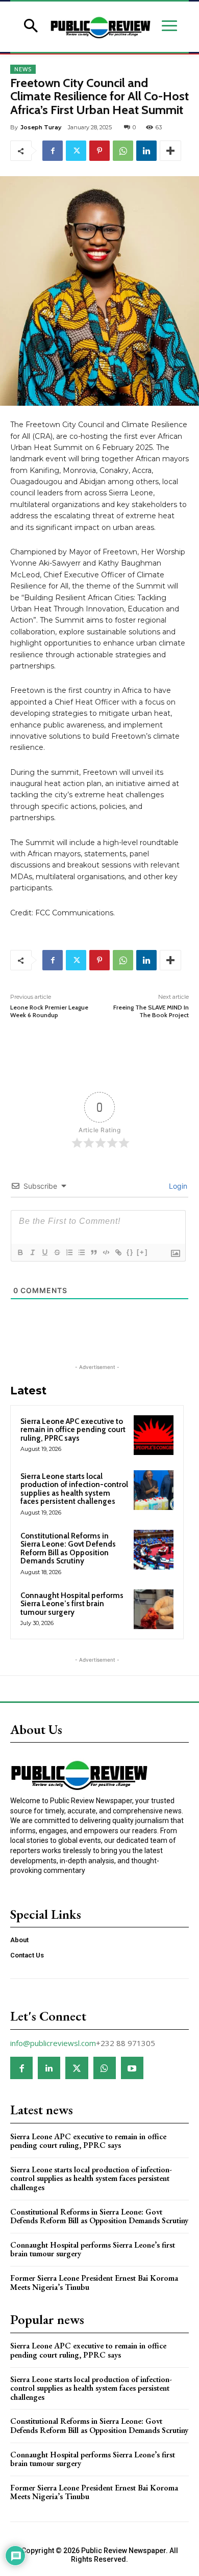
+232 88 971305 (126, 2043)
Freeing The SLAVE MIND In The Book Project (150, 1011)
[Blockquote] (93, 1252)
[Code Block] (106, 1252)
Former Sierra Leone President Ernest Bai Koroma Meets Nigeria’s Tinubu (94, 2283)
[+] (142, 1252)
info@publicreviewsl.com (53, 2043)
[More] (170, 151)
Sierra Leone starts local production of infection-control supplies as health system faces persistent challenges (74, 1489)
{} (130, 1252)
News (23, 69)
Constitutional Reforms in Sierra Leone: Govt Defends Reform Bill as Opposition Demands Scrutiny (68, 1549)
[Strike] (57, 1252)
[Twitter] (76, 151)
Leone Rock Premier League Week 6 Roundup (49, 1011)
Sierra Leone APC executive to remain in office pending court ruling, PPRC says (73, 1430)
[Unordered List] (81, 1252)
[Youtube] (132, 2068)
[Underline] (44, 1252)
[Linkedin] (146, 151)
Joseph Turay (41, 127)
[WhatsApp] (123, 151)
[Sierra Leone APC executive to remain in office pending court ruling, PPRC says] (154, 1435)
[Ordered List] (69, 1252)
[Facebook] (53, 151)
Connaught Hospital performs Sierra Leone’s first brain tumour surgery (72, 1604)
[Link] (118, 1252)
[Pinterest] (99, 151)
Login (177, 1186)
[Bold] (20, 1252)
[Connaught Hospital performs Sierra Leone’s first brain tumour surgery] (154, 1609)
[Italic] (32, 1252)
